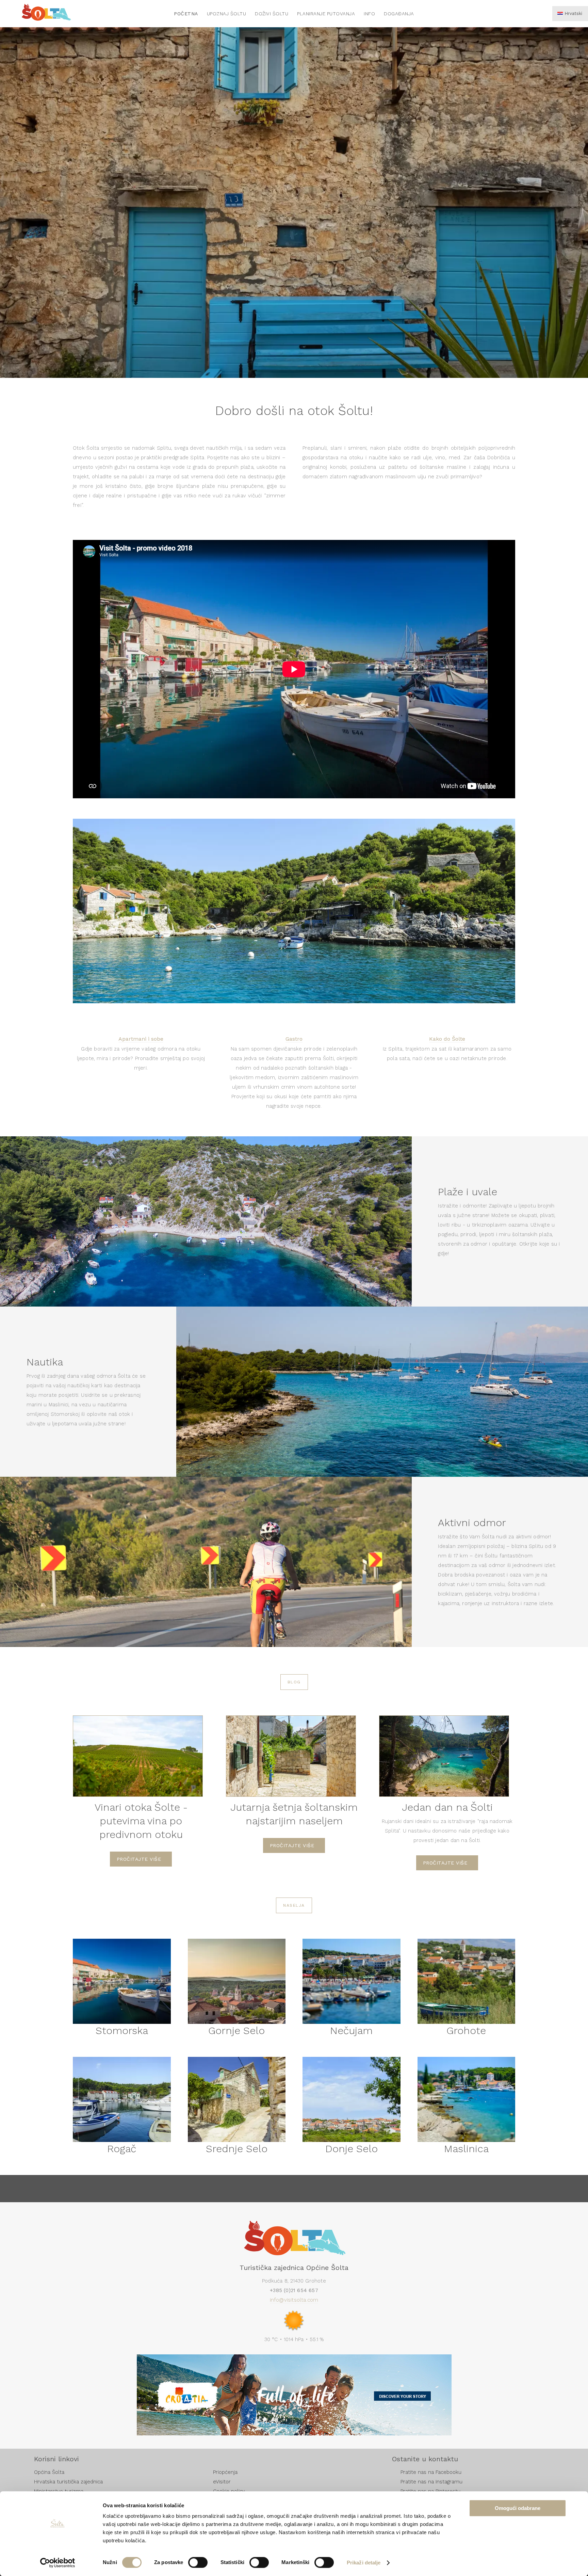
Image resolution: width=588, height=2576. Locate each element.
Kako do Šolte (447, 1039)
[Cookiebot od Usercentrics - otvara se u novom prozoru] (58, 2563)
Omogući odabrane (518, 2508)
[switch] (198, 2562)
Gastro (294, 1039)
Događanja (399, 14)
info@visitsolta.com (294, 2300)
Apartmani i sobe (141, 1039)
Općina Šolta (49, 2472)
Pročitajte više (139, 1859)
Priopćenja (225, 2472)
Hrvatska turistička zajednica (68, 2482)
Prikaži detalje (364, 2563)
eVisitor (222, 2482)
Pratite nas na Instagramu (431, 2482)
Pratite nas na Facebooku (431, 2472)
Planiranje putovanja (326, 14)
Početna (186, 14)
